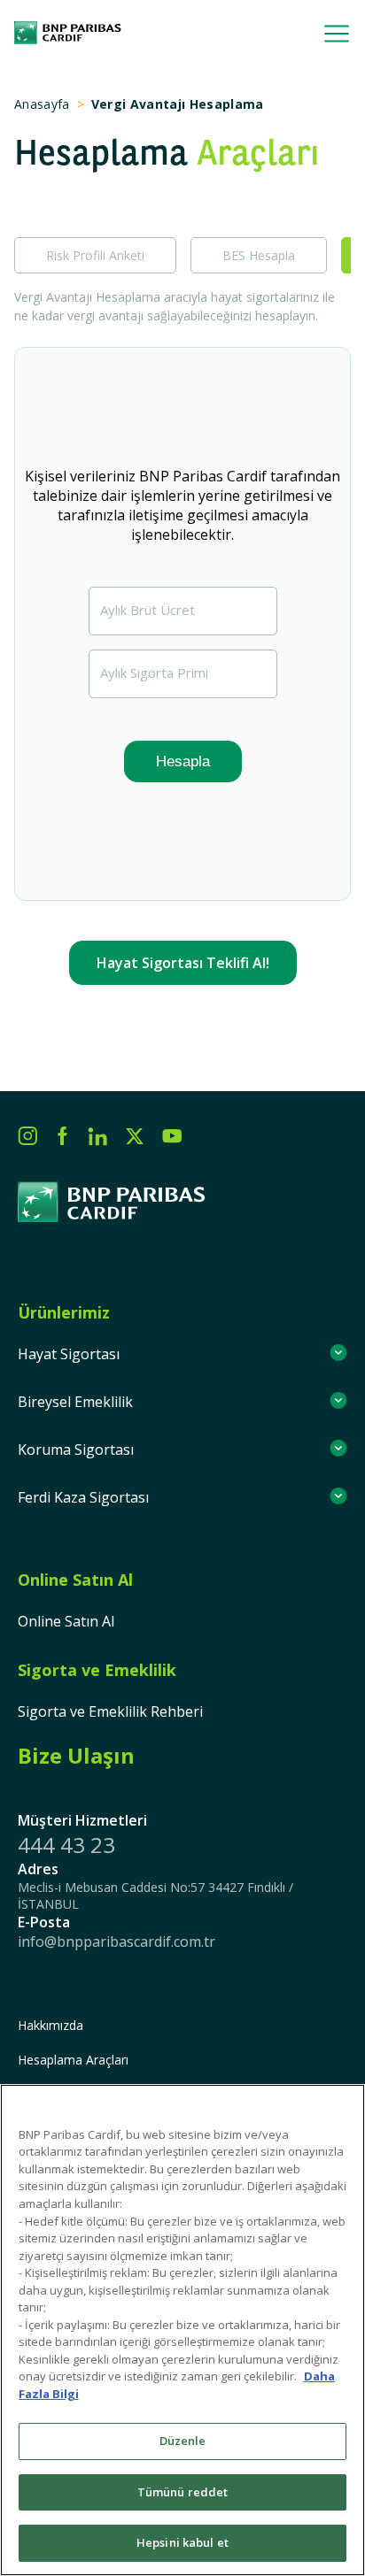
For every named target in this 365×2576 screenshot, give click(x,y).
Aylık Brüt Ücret (148, 610)
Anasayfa (42, 104)
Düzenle (183, 2441)
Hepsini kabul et (182, 2542)
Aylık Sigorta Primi (154, 673)
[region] (182, 2330)
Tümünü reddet (183, 2492)
